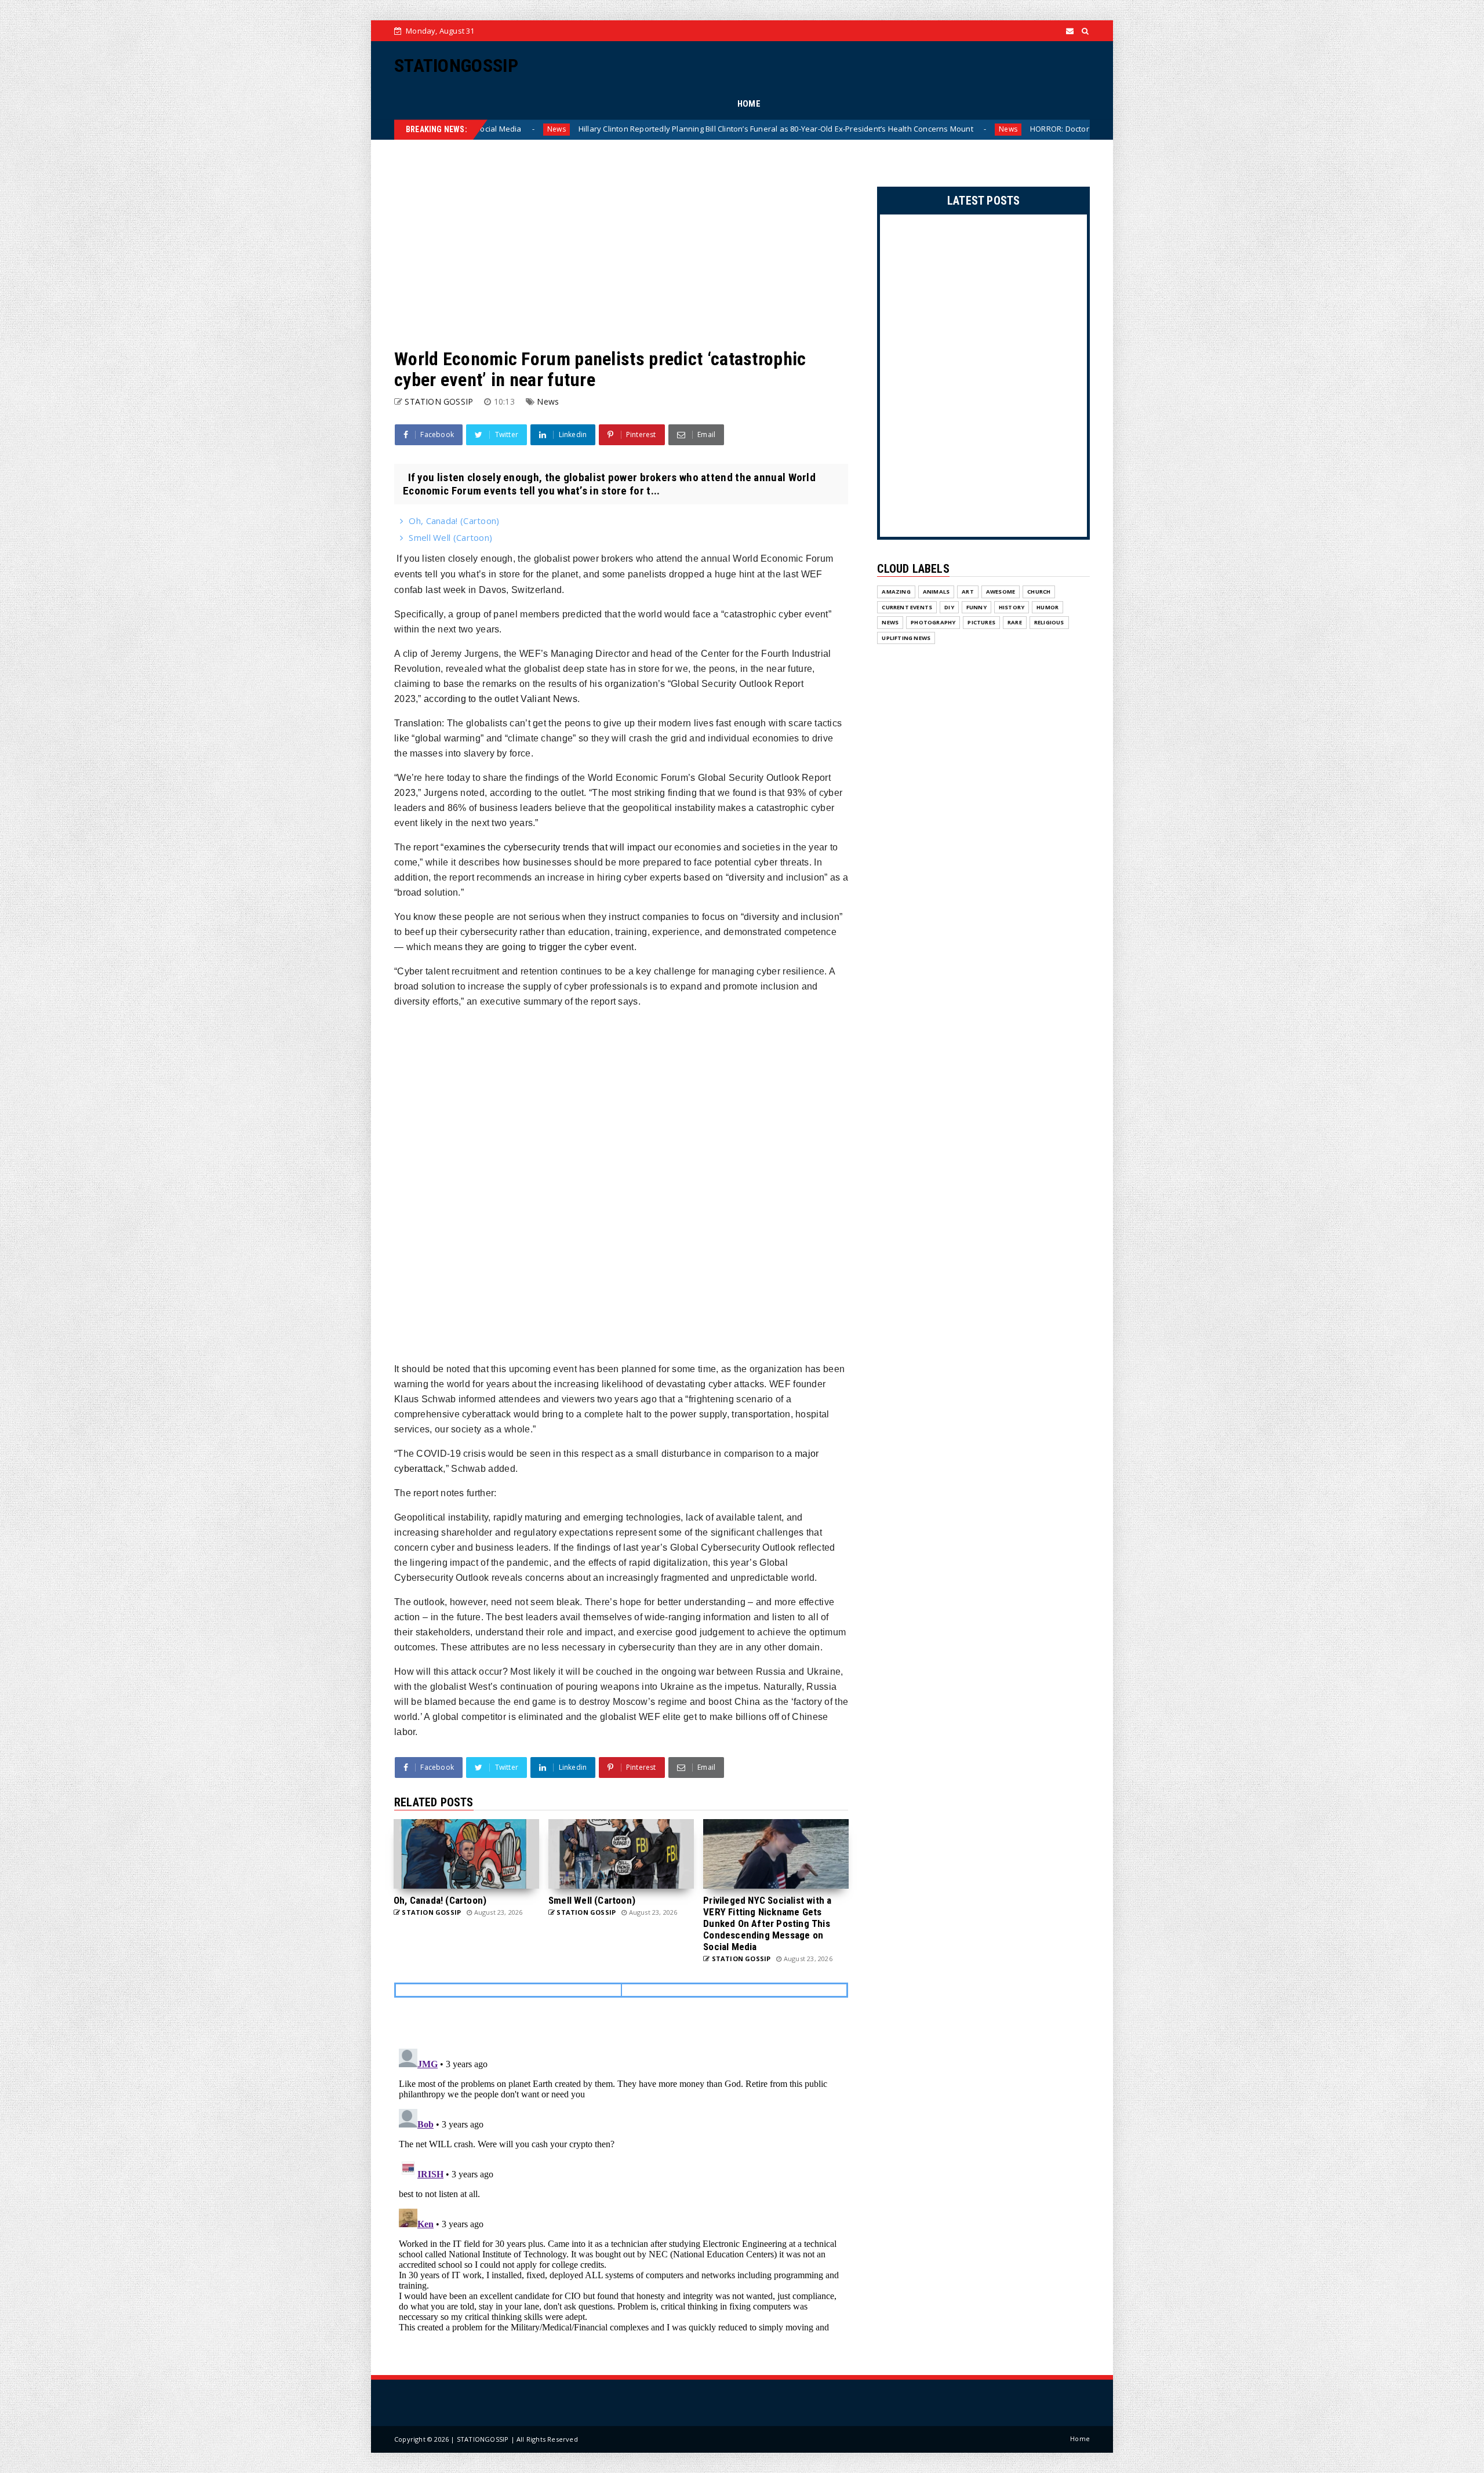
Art (968, 592)
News (721, 129)
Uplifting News (906, 638)
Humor (1047, 607)
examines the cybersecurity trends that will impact (550, 847)
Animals (936, 592)
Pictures (981, 622)
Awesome (1001, 592)
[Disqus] (621, 2189)
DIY (949, 607)
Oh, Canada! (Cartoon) (454, 521)
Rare (1015, 622)
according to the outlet (472, 699)
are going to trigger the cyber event (549, 947)
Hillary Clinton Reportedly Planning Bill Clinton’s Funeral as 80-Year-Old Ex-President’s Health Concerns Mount (488, 129)
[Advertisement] (621, 244)
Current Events (907, 607)
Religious (1049, 622)
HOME (749, 104)
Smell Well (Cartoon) (450, 537)
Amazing (896, 592)
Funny (976, 607)
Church (1039, 592)
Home (1080, 2439)
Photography (933, 622)
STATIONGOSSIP (456, 66)
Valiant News (549, 699)
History (1012, 607)
